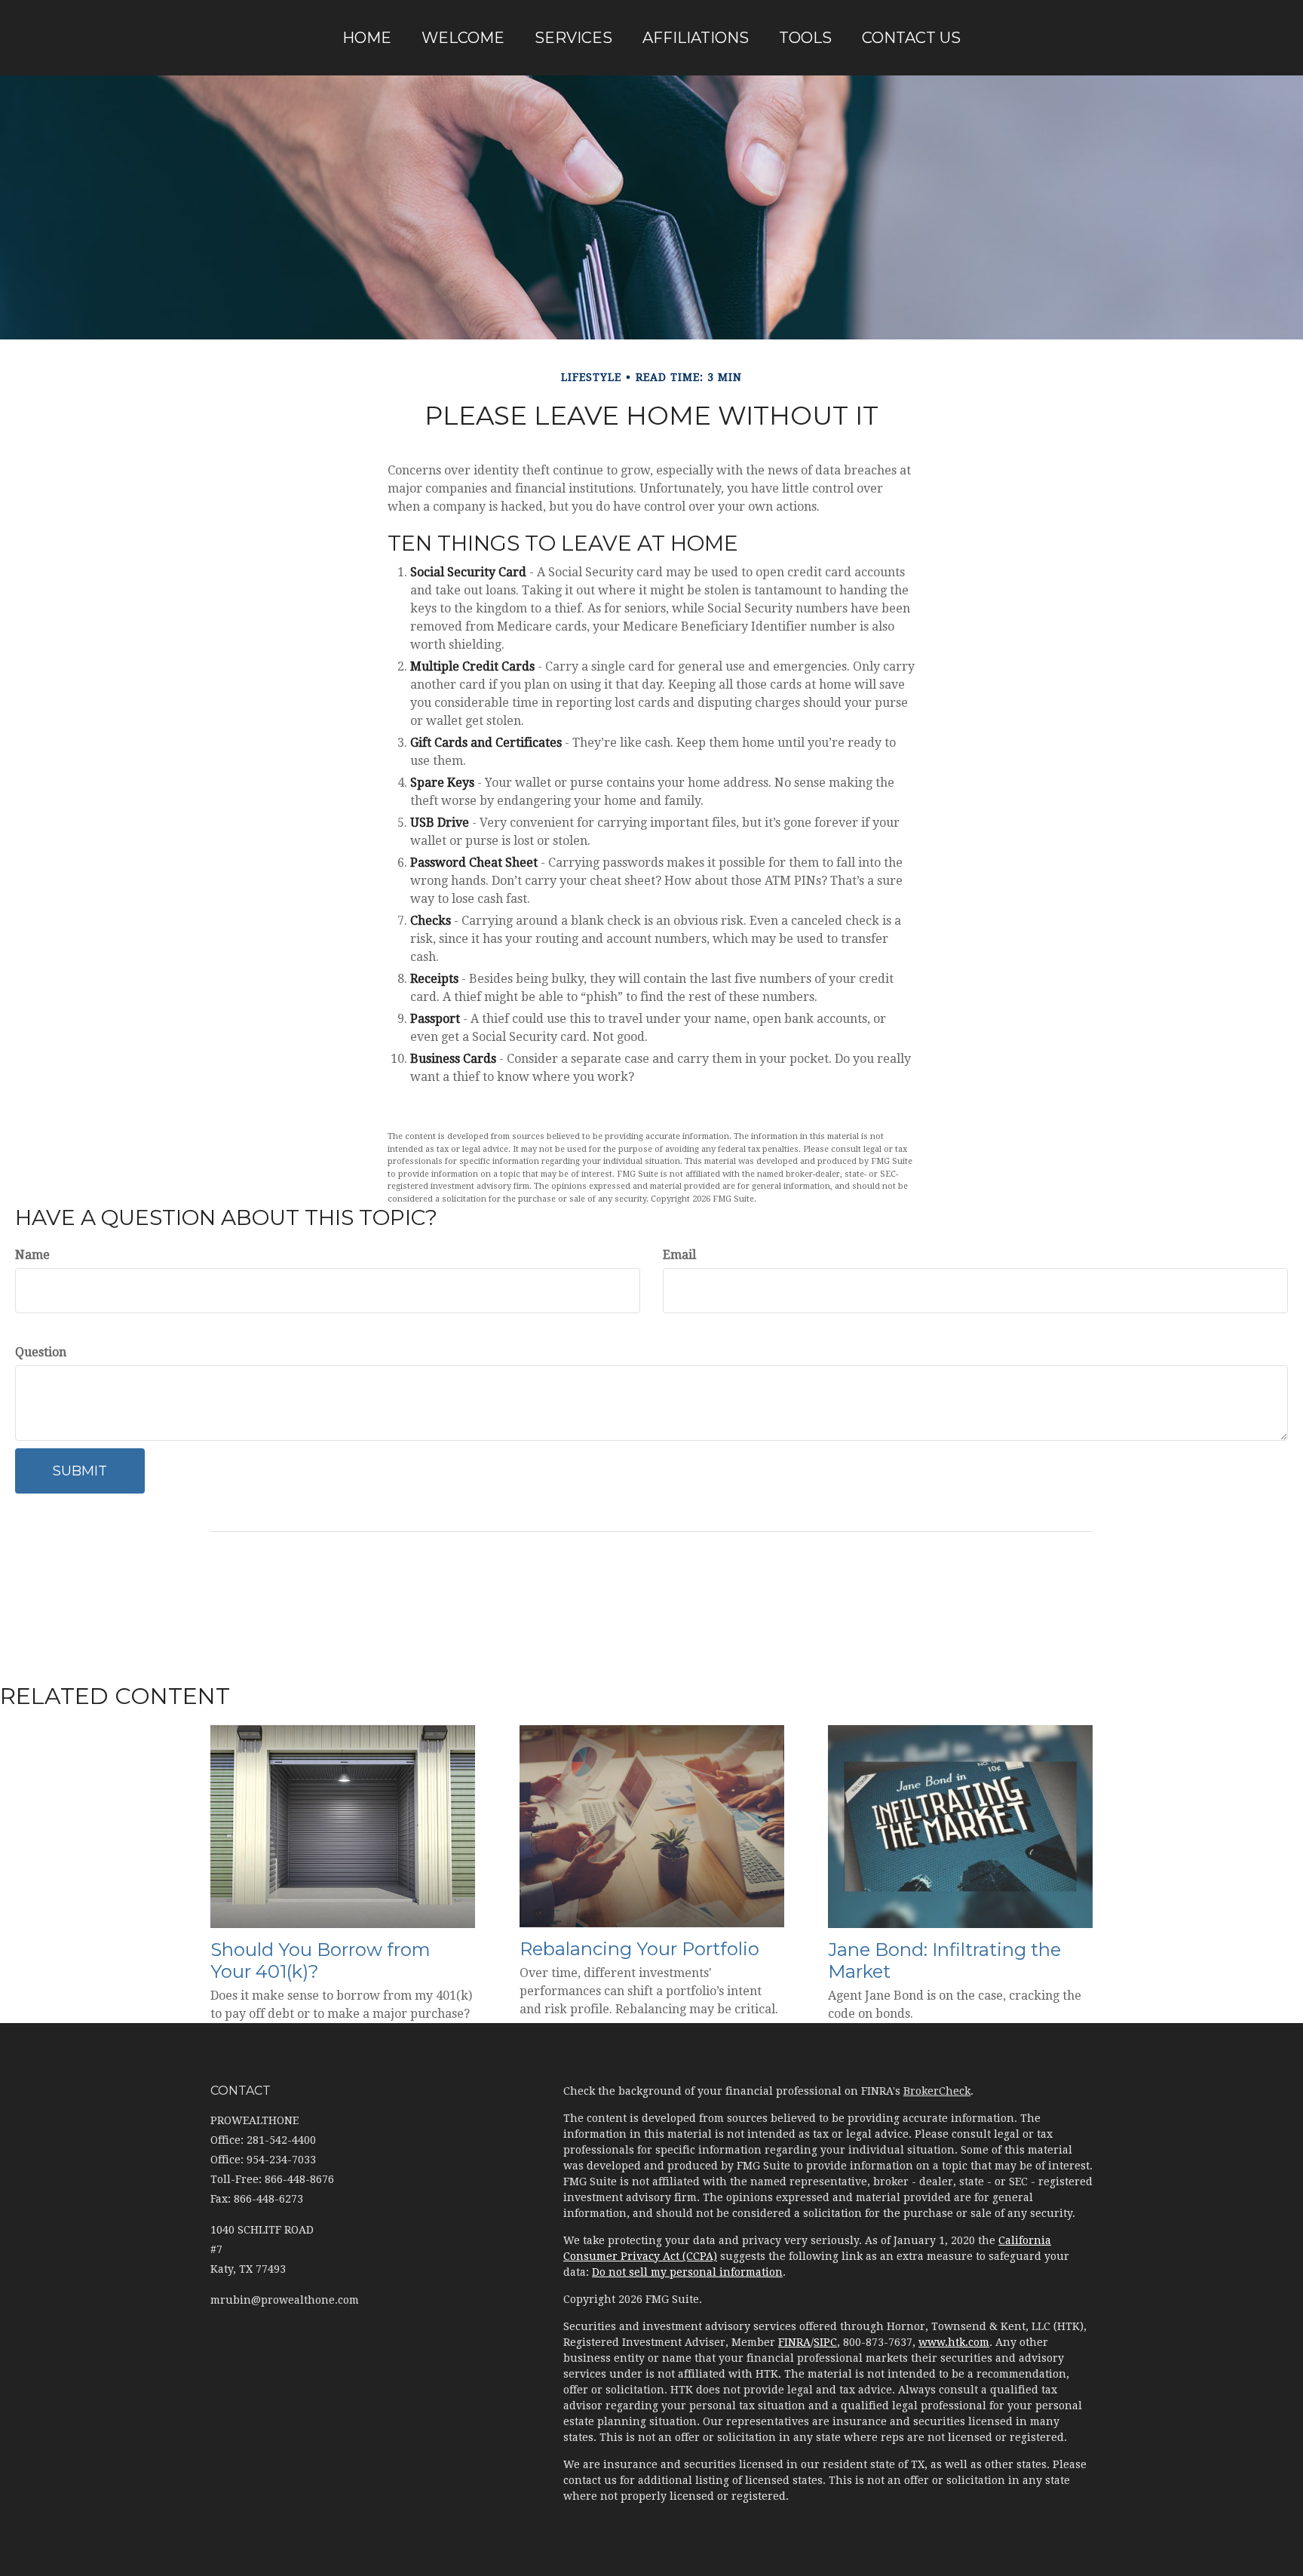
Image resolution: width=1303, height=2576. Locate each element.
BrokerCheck (937, 2091)
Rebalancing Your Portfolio (639, 1949)
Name (32, 1255)
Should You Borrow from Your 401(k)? (320, 1960)
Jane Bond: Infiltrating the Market (944, 1960)
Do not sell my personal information (687, 2272)
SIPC (825, 2342)
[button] (463, 38)
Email (679, 1255)
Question (41, 1352)
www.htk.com (954, 2342)
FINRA (794, 2342)
